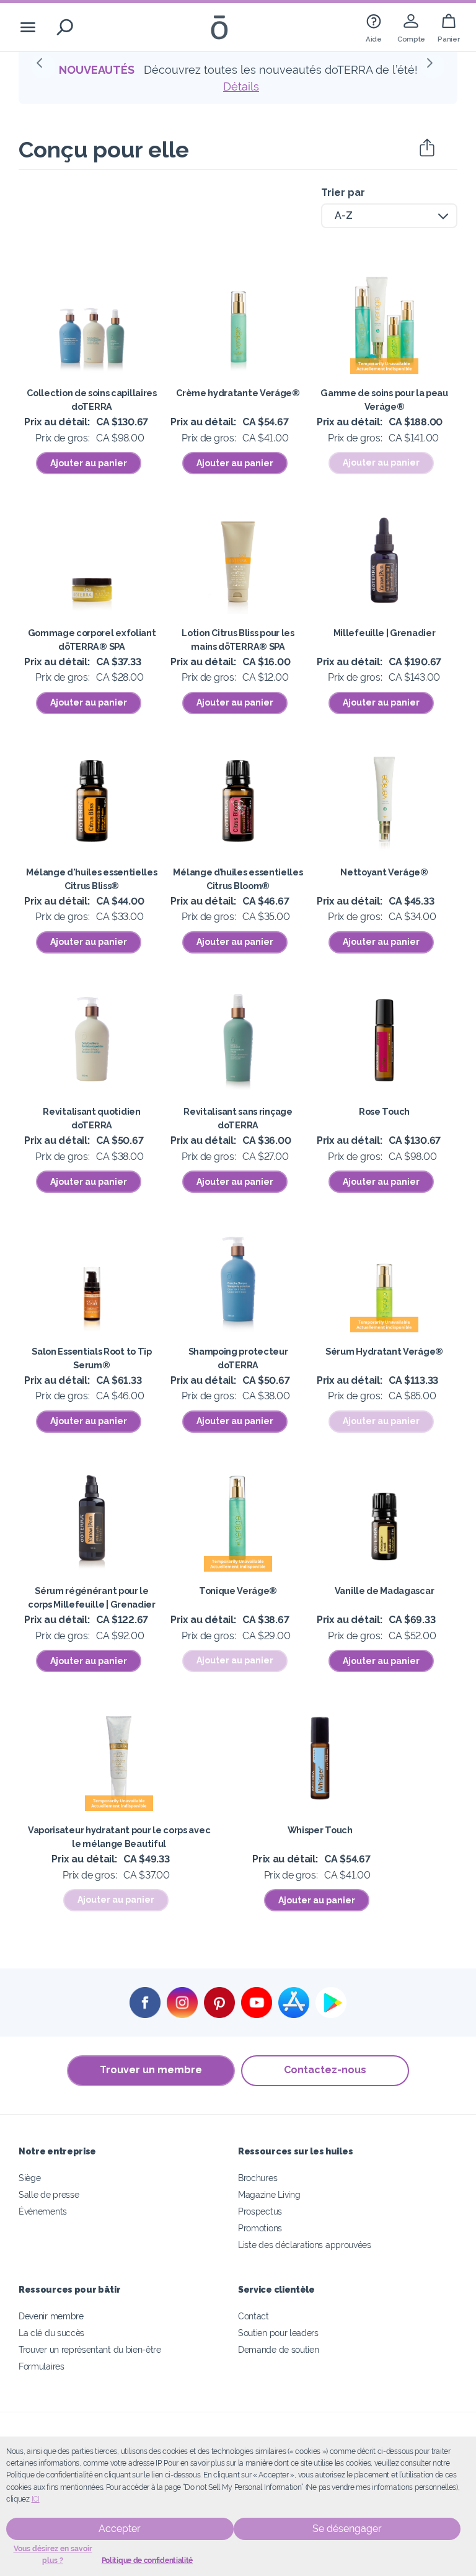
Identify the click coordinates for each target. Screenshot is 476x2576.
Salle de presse (49, 2194)
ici (36, 2499)
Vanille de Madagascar (385, 1591)
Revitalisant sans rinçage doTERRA (238, 1118)
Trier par (343, 193)
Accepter (120, 2529)
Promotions (260, 2228)
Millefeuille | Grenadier (385, 633)
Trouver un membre (151, 2070)
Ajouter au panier (89, 463)
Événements (43, 2211)
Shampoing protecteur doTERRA (238, 1358)
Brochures (258, 2178)
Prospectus (260, 2211)
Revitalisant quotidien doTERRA (91, 1118)
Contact (253, 2316)
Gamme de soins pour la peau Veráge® (384, 400)
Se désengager (347, 2529)
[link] (374, 27)
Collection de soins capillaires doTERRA (91, 400)
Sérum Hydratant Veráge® (384, 1351)
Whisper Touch (320, 1830)
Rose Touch (384, 1111)
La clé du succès (51, 2333)
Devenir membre (51, 2316)
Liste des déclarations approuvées (305, 2245)
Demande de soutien (278, 2349)
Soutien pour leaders (278, 2333)
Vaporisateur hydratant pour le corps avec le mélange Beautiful (119, 1837)
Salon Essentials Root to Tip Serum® (91, 1358)
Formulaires (42, 2366)
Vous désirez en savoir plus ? (53, 2555)
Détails (241, 86)
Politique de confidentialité (147, 2561)
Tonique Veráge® (238, 1591)
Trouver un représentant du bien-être (90, 2349)
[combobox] (389, 216)
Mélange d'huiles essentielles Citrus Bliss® (91, 879)
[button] (43, 66)
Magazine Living (269, 2194)
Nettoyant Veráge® (384, 872)
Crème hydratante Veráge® (238, 393)
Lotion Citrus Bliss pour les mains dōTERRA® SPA (238, 640)
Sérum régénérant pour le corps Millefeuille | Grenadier (92, 1597)
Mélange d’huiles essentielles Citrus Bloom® (238, 879)
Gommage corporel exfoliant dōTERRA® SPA (92, 640)
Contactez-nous (325, 2070)
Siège (29, 2178)
